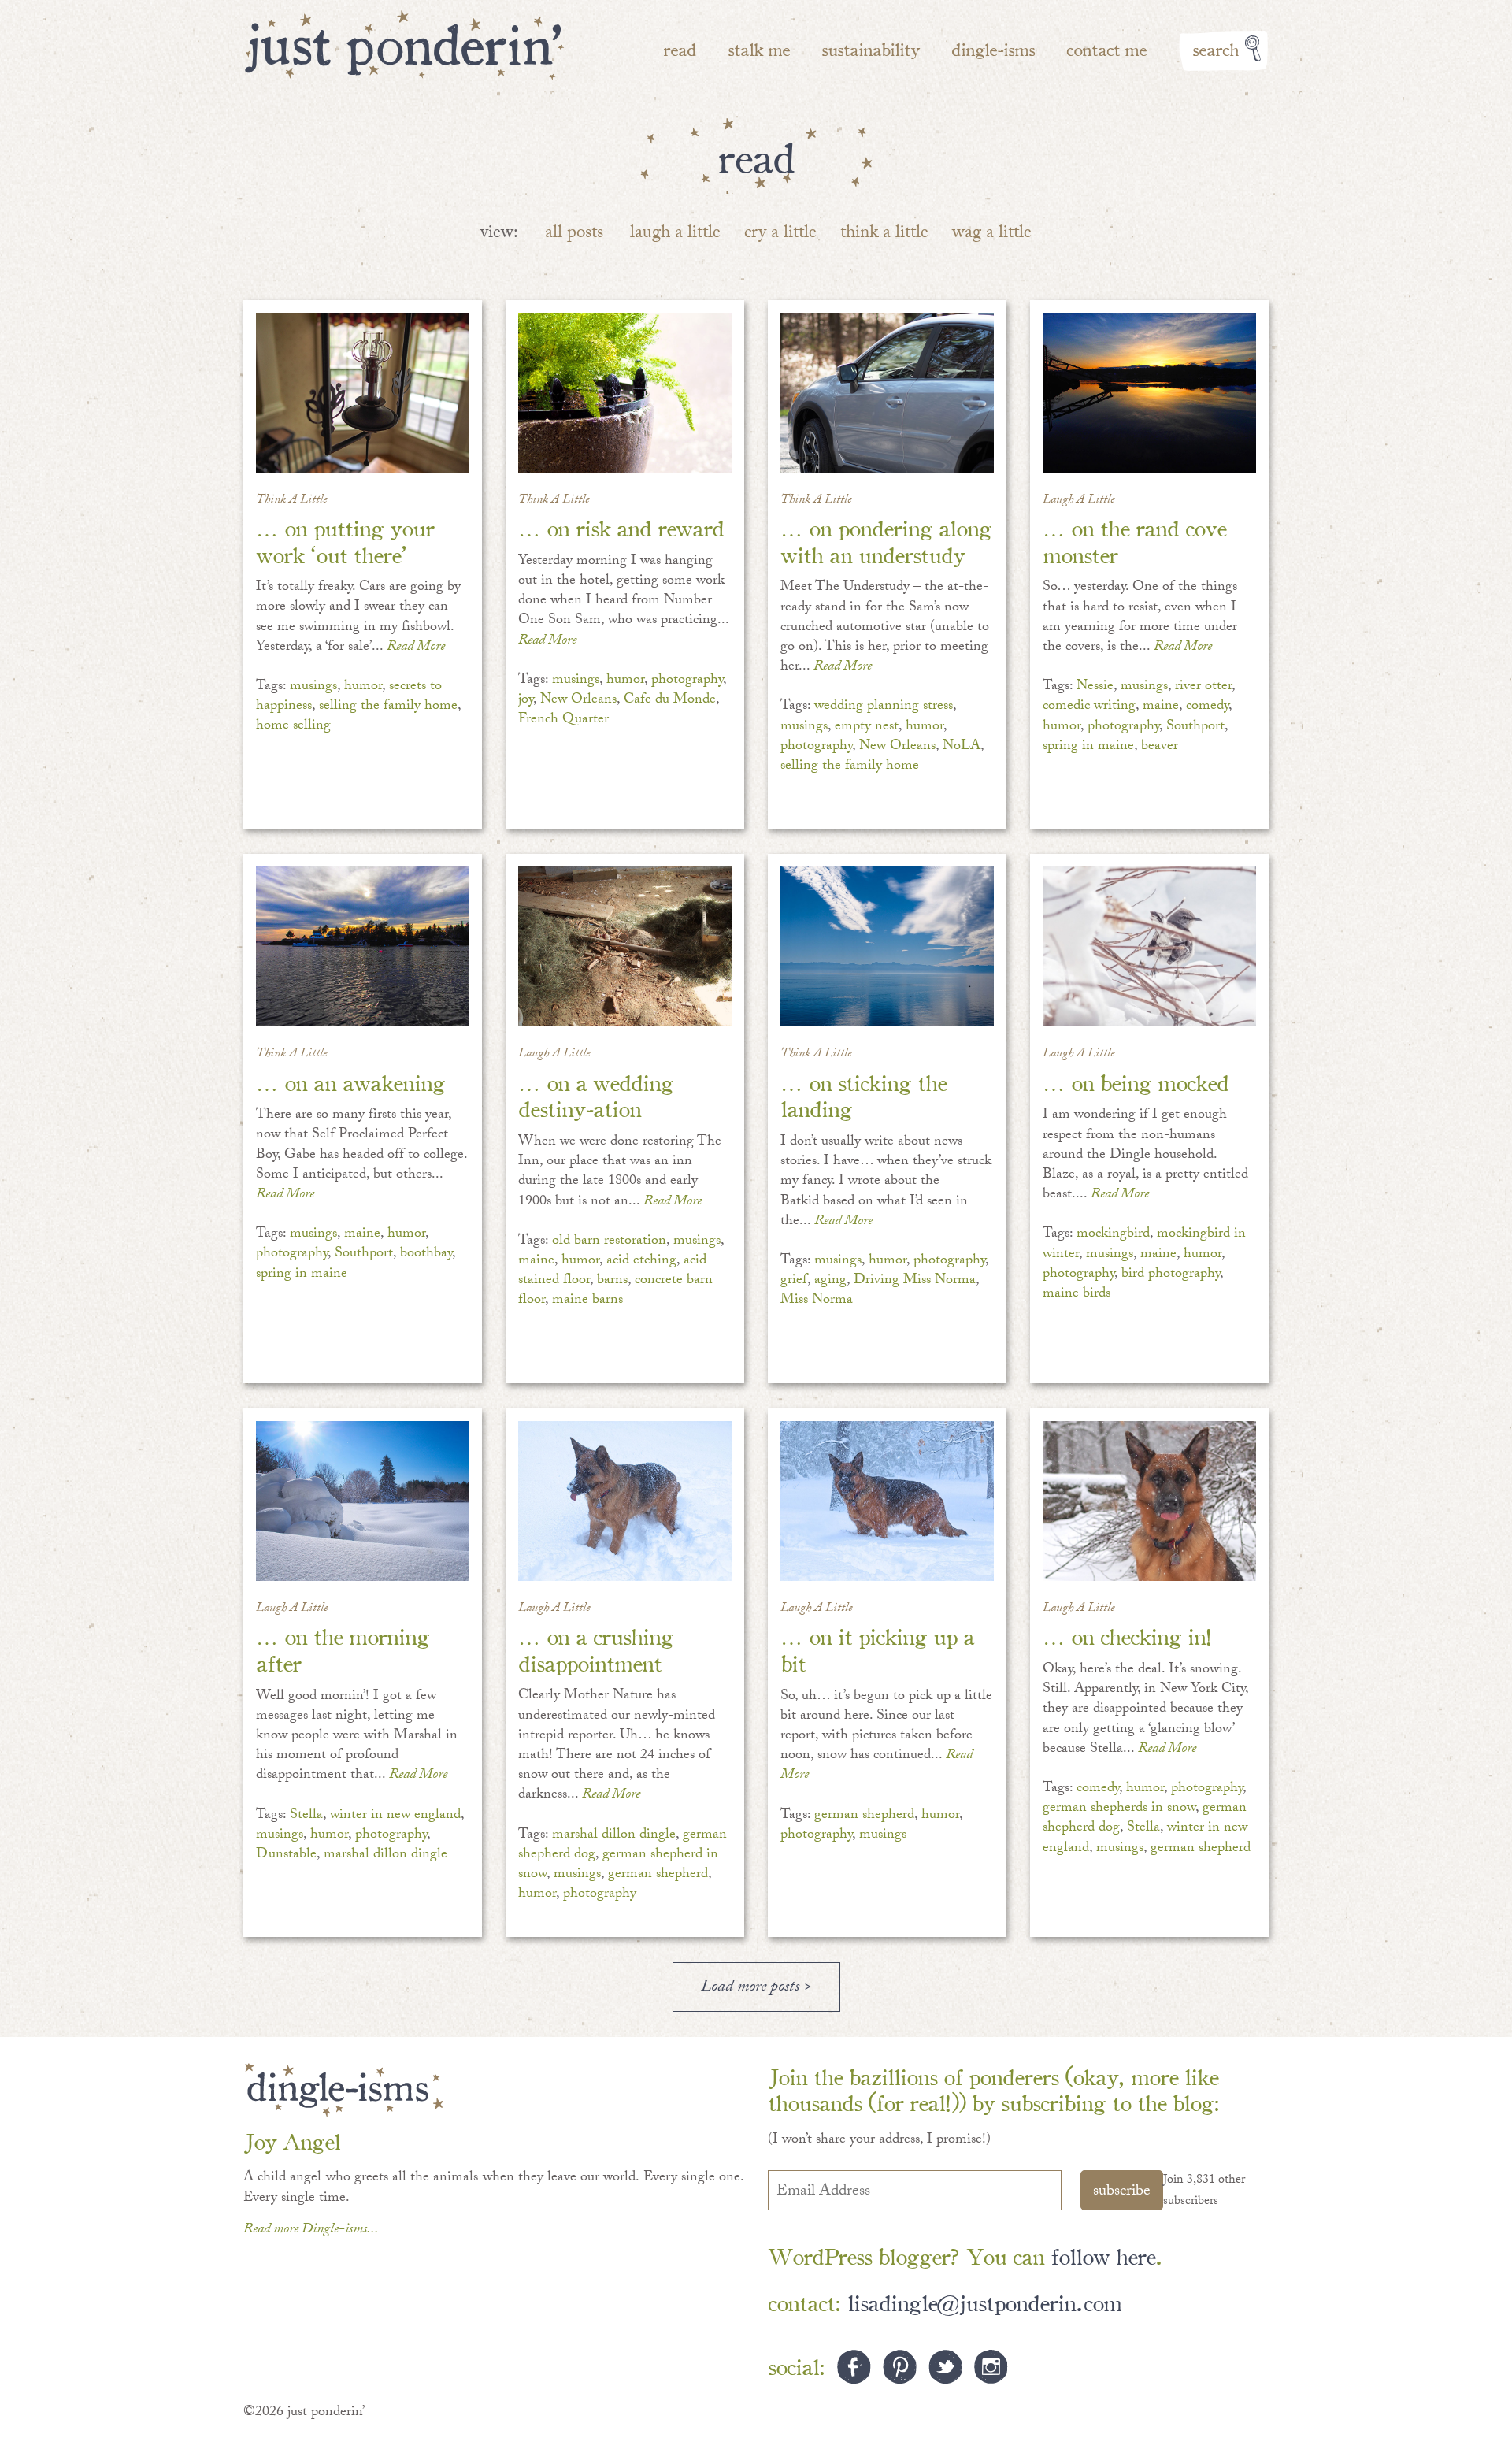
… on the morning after (343, 1648)
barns (612, 1281)
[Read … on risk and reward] (625, 393)
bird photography (1171, 1275)
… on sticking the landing (863, 1095)
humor (363, 687)
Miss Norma (817, 1301)
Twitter (945, 2367)
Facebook (854, 2367)
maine (1161, 707)
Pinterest (900, 2367)
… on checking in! (1127, 1635)
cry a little (780, 234)
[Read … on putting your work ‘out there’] (363, 393)
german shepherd (658, 1875)
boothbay (426, 1254)
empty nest (867, 727)
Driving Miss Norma (915, 1281)
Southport (1195, 727)
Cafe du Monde (670, 701)
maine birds (1077, 1295)
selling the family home (388, 707)
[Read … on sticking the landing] (887, 946)
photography (687, 681)
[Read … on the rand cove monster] (1149, 393)
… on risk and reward (621, 527)
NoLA (962, 747)
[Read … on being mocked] (1149, 946)
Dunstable (286, 1855)
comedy (1207, 707)
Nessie (1095, 687)
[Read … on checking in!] (1149, 1501)
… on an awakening (350, 1081)
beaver (1160, 747)
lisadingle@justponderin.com (984, 2301)
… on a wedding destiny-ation (596, 1095)
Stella (306, 1816)
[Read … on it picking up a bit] (887, 1501)
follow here (1103, 2255)
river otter (1203, 687)
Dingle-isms (993, 48)
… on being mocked (1136, 1081)
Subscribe (1122, 2192)
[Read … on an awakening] (363, 946)
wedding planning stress (884, 707)
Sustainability (871, 48)
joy (526, 701)
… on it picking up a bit (877, 1648)
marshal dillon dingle (385, 1855)
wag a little (992, 234)
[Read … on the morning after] (363, 1501)
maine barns (587, 1301)
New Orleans (578, 701)
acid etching (641, 1262)
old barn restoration (609, 1242)
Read (680, 48)
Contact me (1106, 48)
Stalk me (759, 48)
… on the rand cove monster (1134, 540)
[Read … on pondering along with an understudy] (887, 393)
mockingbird (1113, 1235)
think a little (884, 234)
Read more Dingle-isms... (311, 2230)
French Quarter (563, 720)
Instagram (991, 2367)
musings (313, 687)
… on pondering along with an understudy (886, 540)
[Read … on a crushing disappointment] (625, 1501)
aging (830, 1281)
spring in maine (1088, 747)
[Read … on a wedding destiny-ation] (625, 946)
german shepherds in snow (1119, 1809)
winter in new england (395, 1816)
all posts (574, 234)
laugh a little (675, 234)
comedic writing (1089, 707)
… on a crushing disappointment (596, 1648)
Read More (416, 648)
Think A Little (292, 501)
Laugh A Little (1079, 501)
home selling (293, 727)
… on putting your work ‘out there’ (345, 540)
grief (794, 1281)
